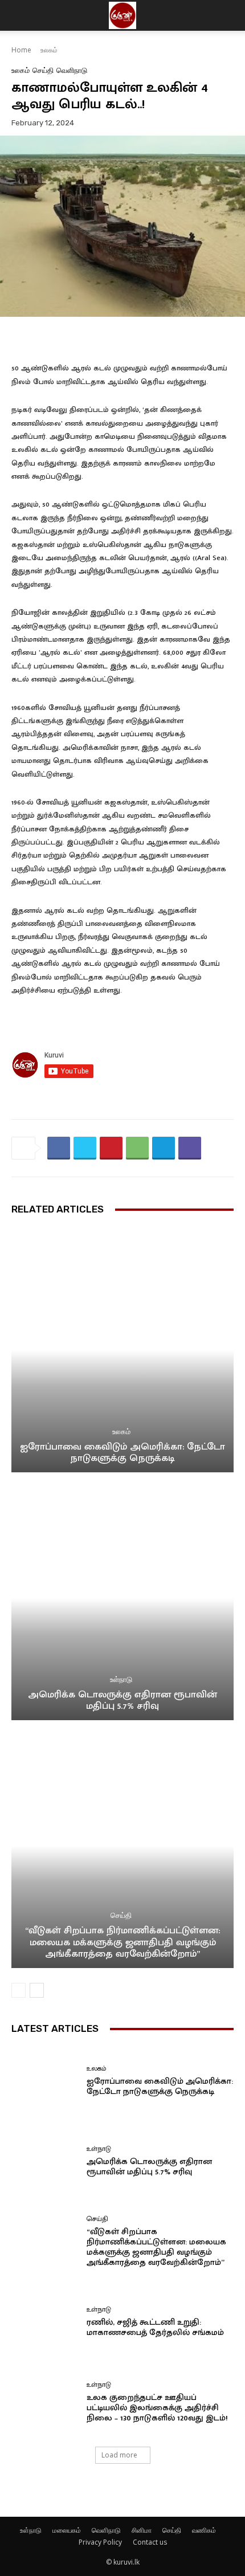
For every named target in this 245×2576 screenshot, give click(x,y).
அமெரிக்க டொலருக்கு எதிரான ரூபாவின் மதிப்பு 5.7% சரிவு (122, 1700)
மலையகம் (67, 2530)
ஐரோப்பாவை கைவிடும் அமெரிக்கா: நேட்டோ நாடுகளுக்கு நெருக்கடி (122, 1452)
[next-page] (37, 1990)
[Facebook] (59, 1148)
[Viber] (190, 1148)
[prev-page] (19, 1990)
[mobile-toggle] (19, 15)
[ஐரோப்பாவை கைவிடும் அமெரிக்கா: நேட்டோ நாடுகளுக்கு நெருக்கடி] (122, 1350)
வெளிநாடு (72, 70)
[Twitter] (85, 1148)
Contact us (150, 2542)
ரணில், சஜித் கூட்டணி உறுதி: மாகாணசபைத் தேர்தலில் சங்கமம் (155, 2327)
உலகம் (49, 50)
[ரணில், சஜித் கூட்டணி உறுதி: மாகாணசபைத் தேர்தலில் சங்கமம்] (45, 2322)
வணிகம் (204, 2530)
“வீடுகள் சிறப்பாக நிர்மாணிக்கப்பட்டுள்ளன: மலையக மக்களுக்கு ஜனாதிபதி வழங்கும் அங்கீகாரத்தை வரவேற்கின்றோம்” (122, 1942)
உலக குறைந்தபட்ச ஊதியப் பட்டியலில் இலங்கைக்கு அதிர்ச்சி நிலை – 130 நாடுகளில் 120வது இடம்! (157, 2408)
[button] (229, 15)
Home (21, 50)
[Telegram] (164, 1148)
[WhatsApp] (137, 1148)
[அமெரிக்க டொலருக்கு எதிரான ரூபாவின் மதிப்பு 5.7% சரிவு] (122, 1598)
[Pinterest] (111, 1148)
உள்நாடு (121, 1679)
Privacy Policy (100, 2542)
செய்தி (43, 70)
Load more (119, 2455)
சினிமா (142, 2530)
